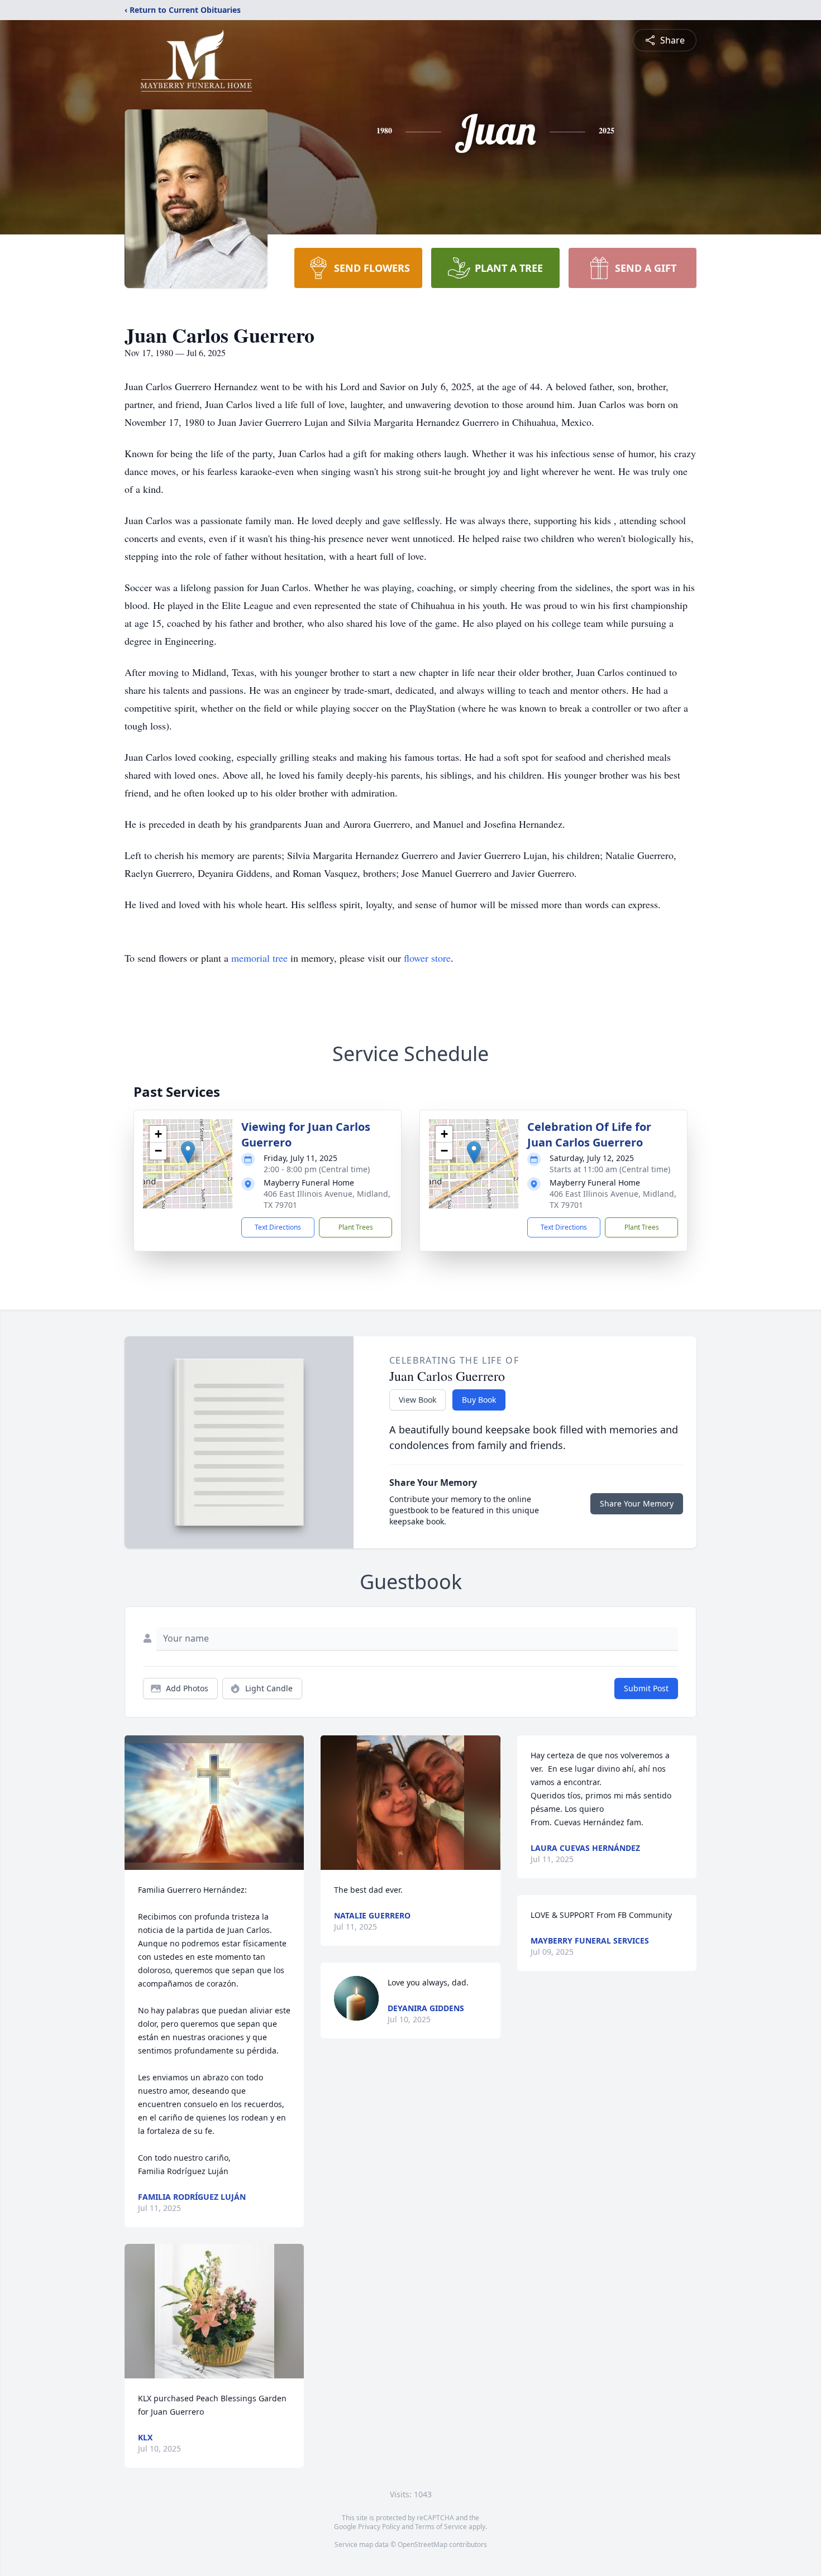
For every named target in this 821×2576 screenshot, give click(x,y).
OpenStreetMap (423, 2544)
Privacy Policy (379, 2527)
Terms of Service (441, 2527)
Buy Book (479, 1400)
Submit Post (646, 1688)
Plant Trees (356, 1227)
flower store (427, 958)
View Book (417, 1400)
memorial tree (259, 958)
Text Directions (278, 1227)
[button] (188, 1152)
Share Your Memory (637, 1503)
